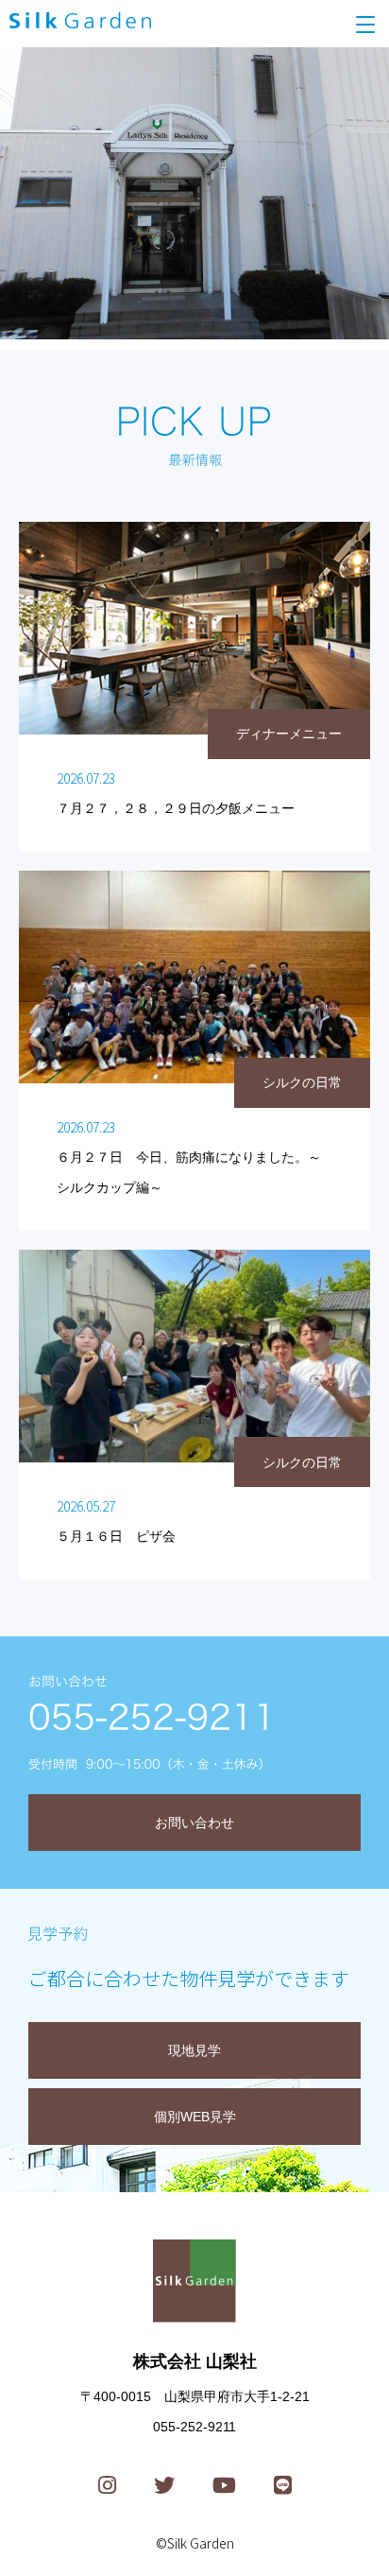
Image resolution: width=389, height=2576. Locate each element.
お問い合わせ (194, 1823)
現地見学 (194, 2050)
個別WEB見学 (195, 2117)
